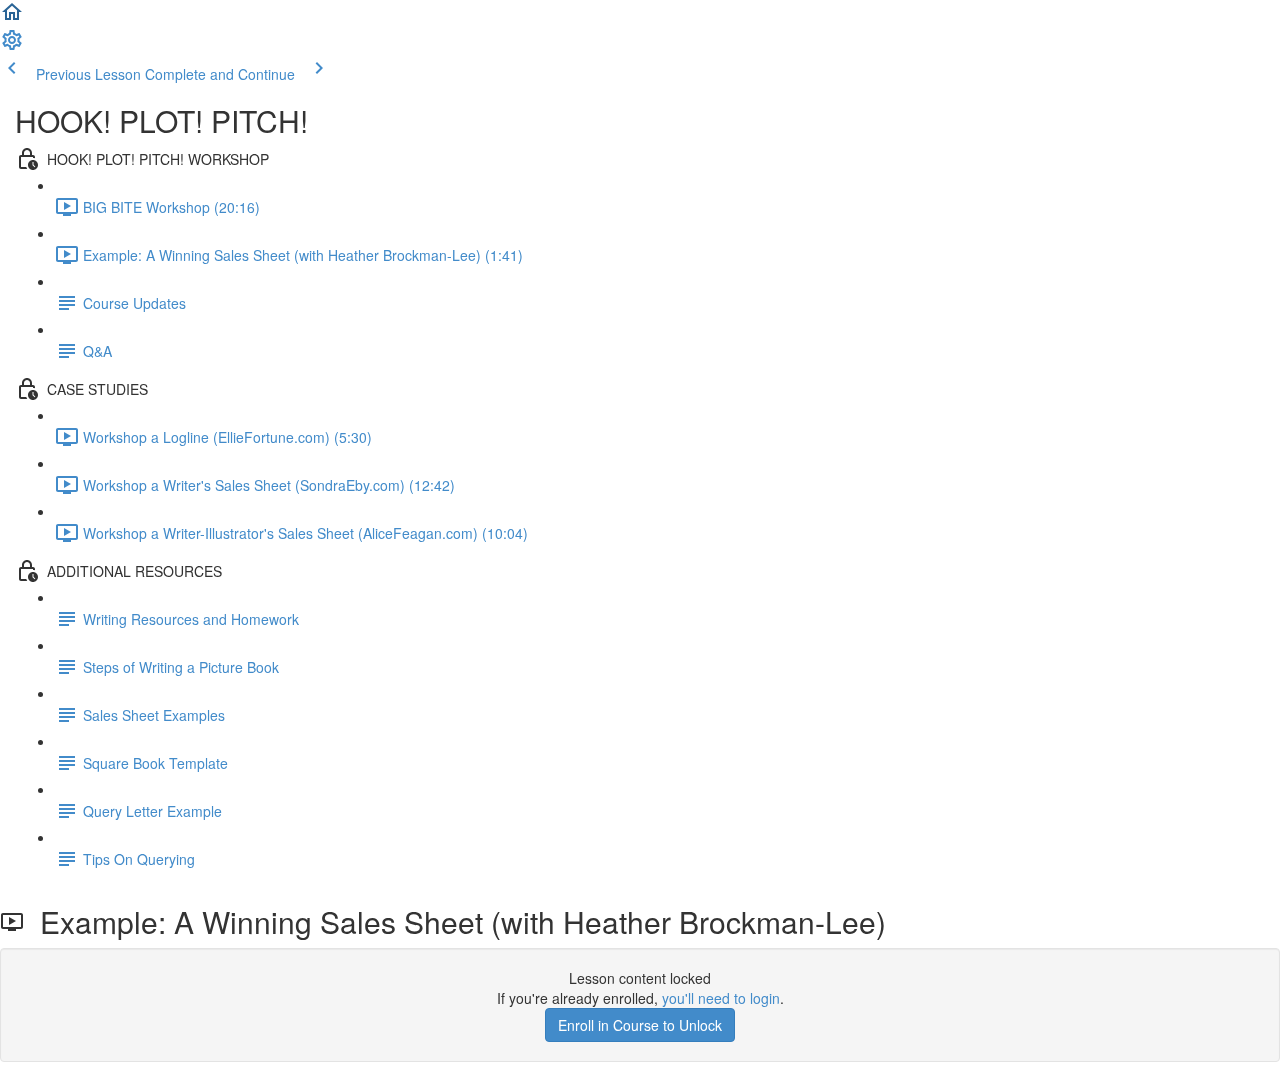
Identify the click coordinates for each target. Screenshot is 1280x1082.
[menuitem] (12, 46)
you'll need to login (721, 998)
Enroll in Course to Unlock (640, 1025)
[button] (12, 18)
